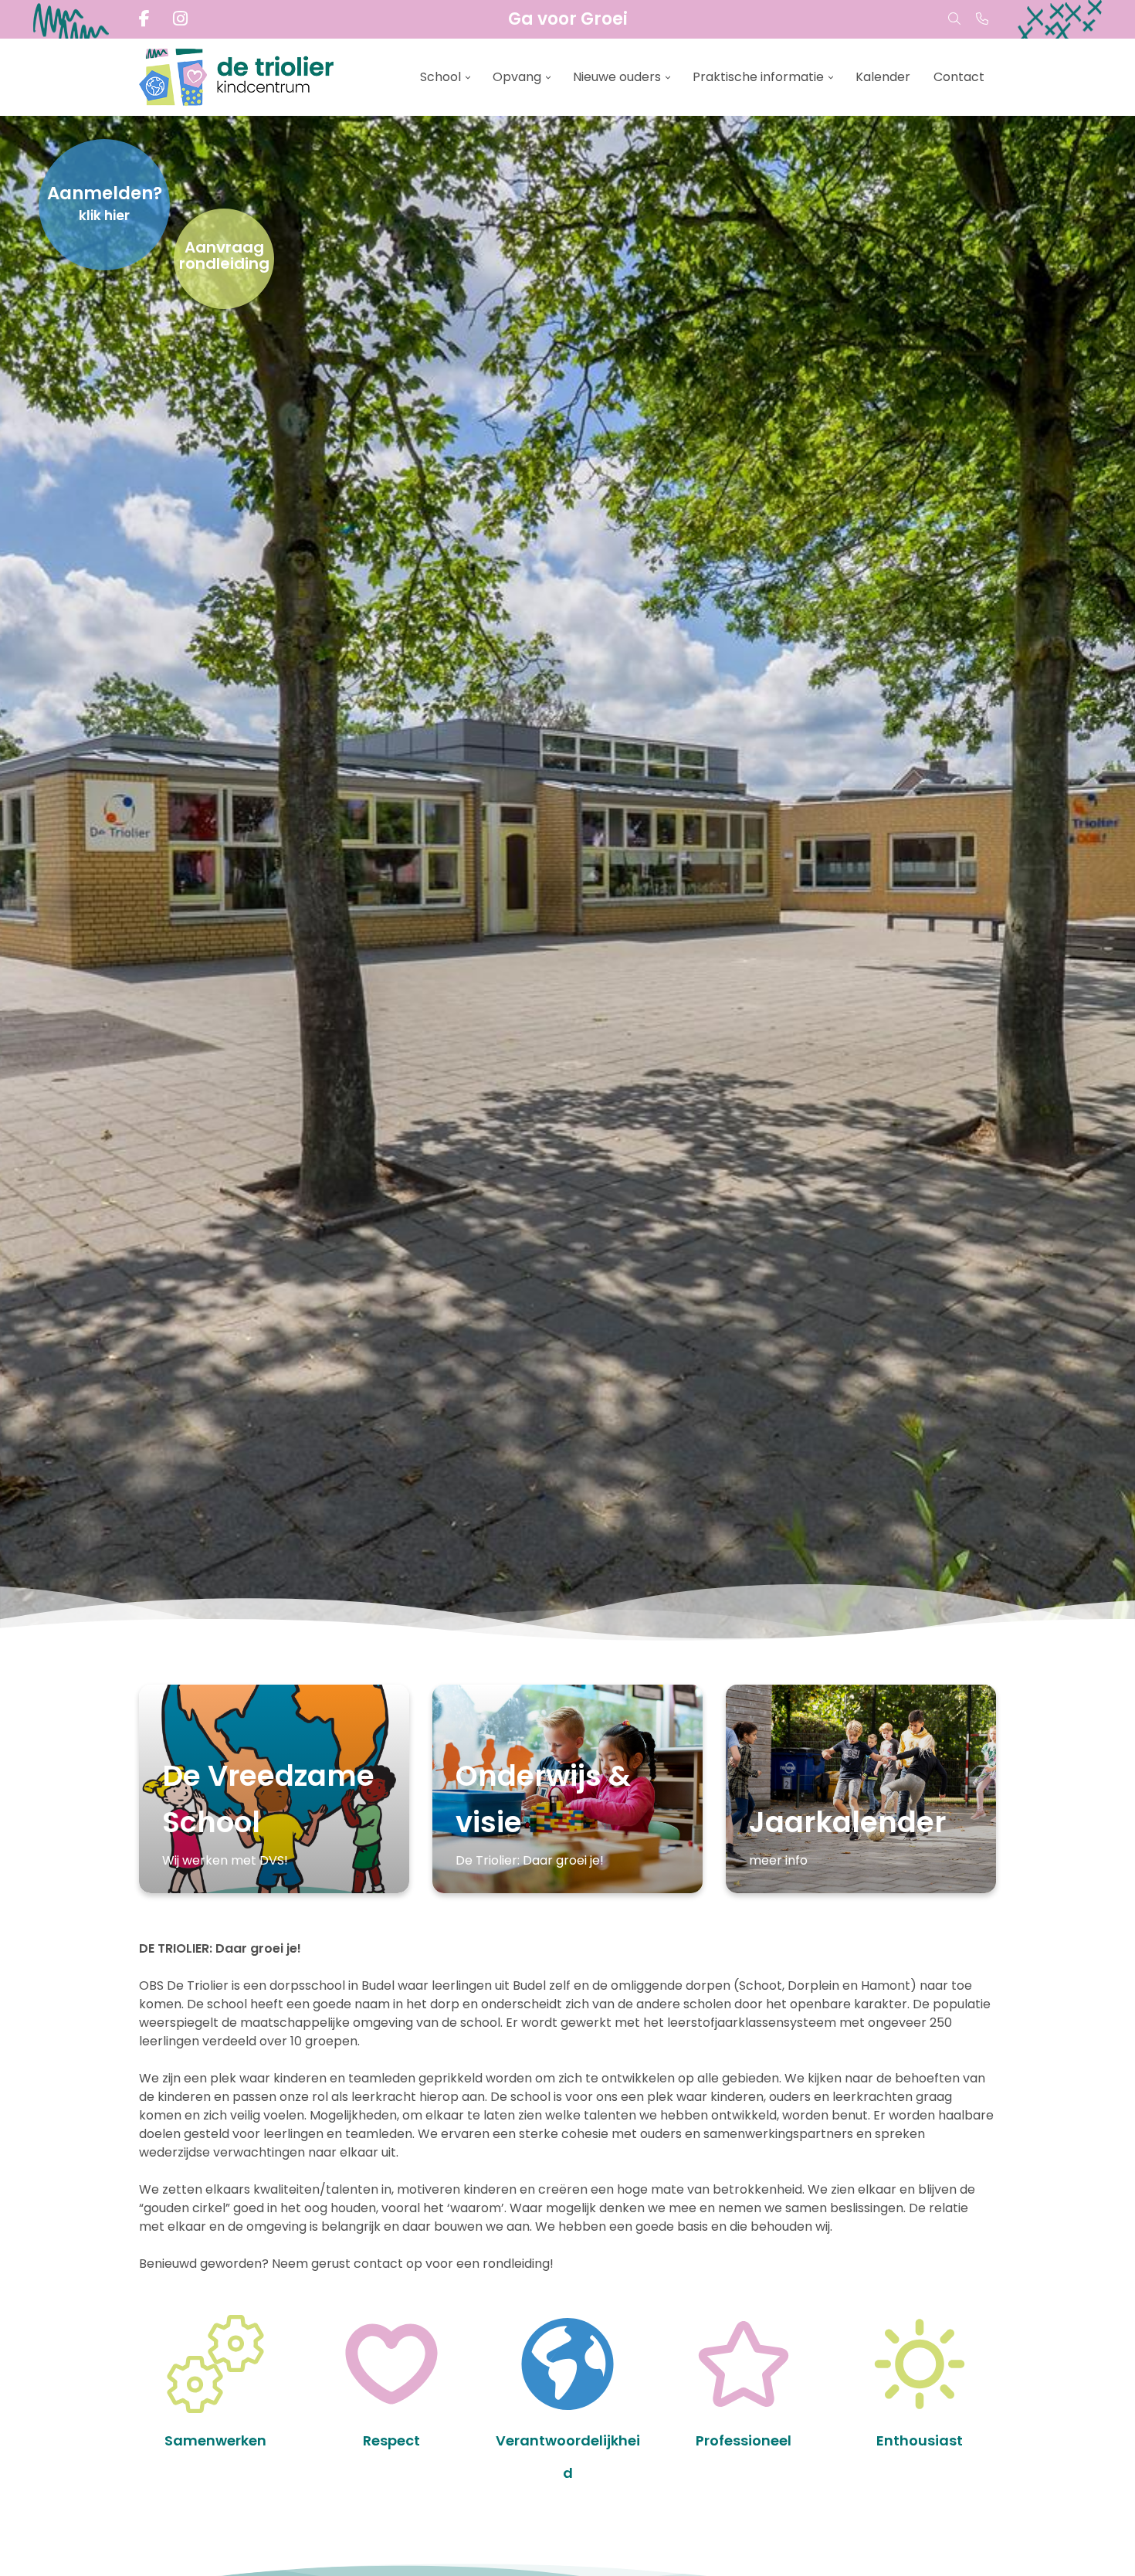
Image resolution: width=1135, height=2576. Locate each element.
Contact (959, 77)
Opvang (517, 77)
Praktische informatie (758, 77)
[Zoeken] (954, 19)
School (440, 77)
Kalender (883, 77)
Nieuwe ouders (617, 77)
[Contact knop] (982, 19)
